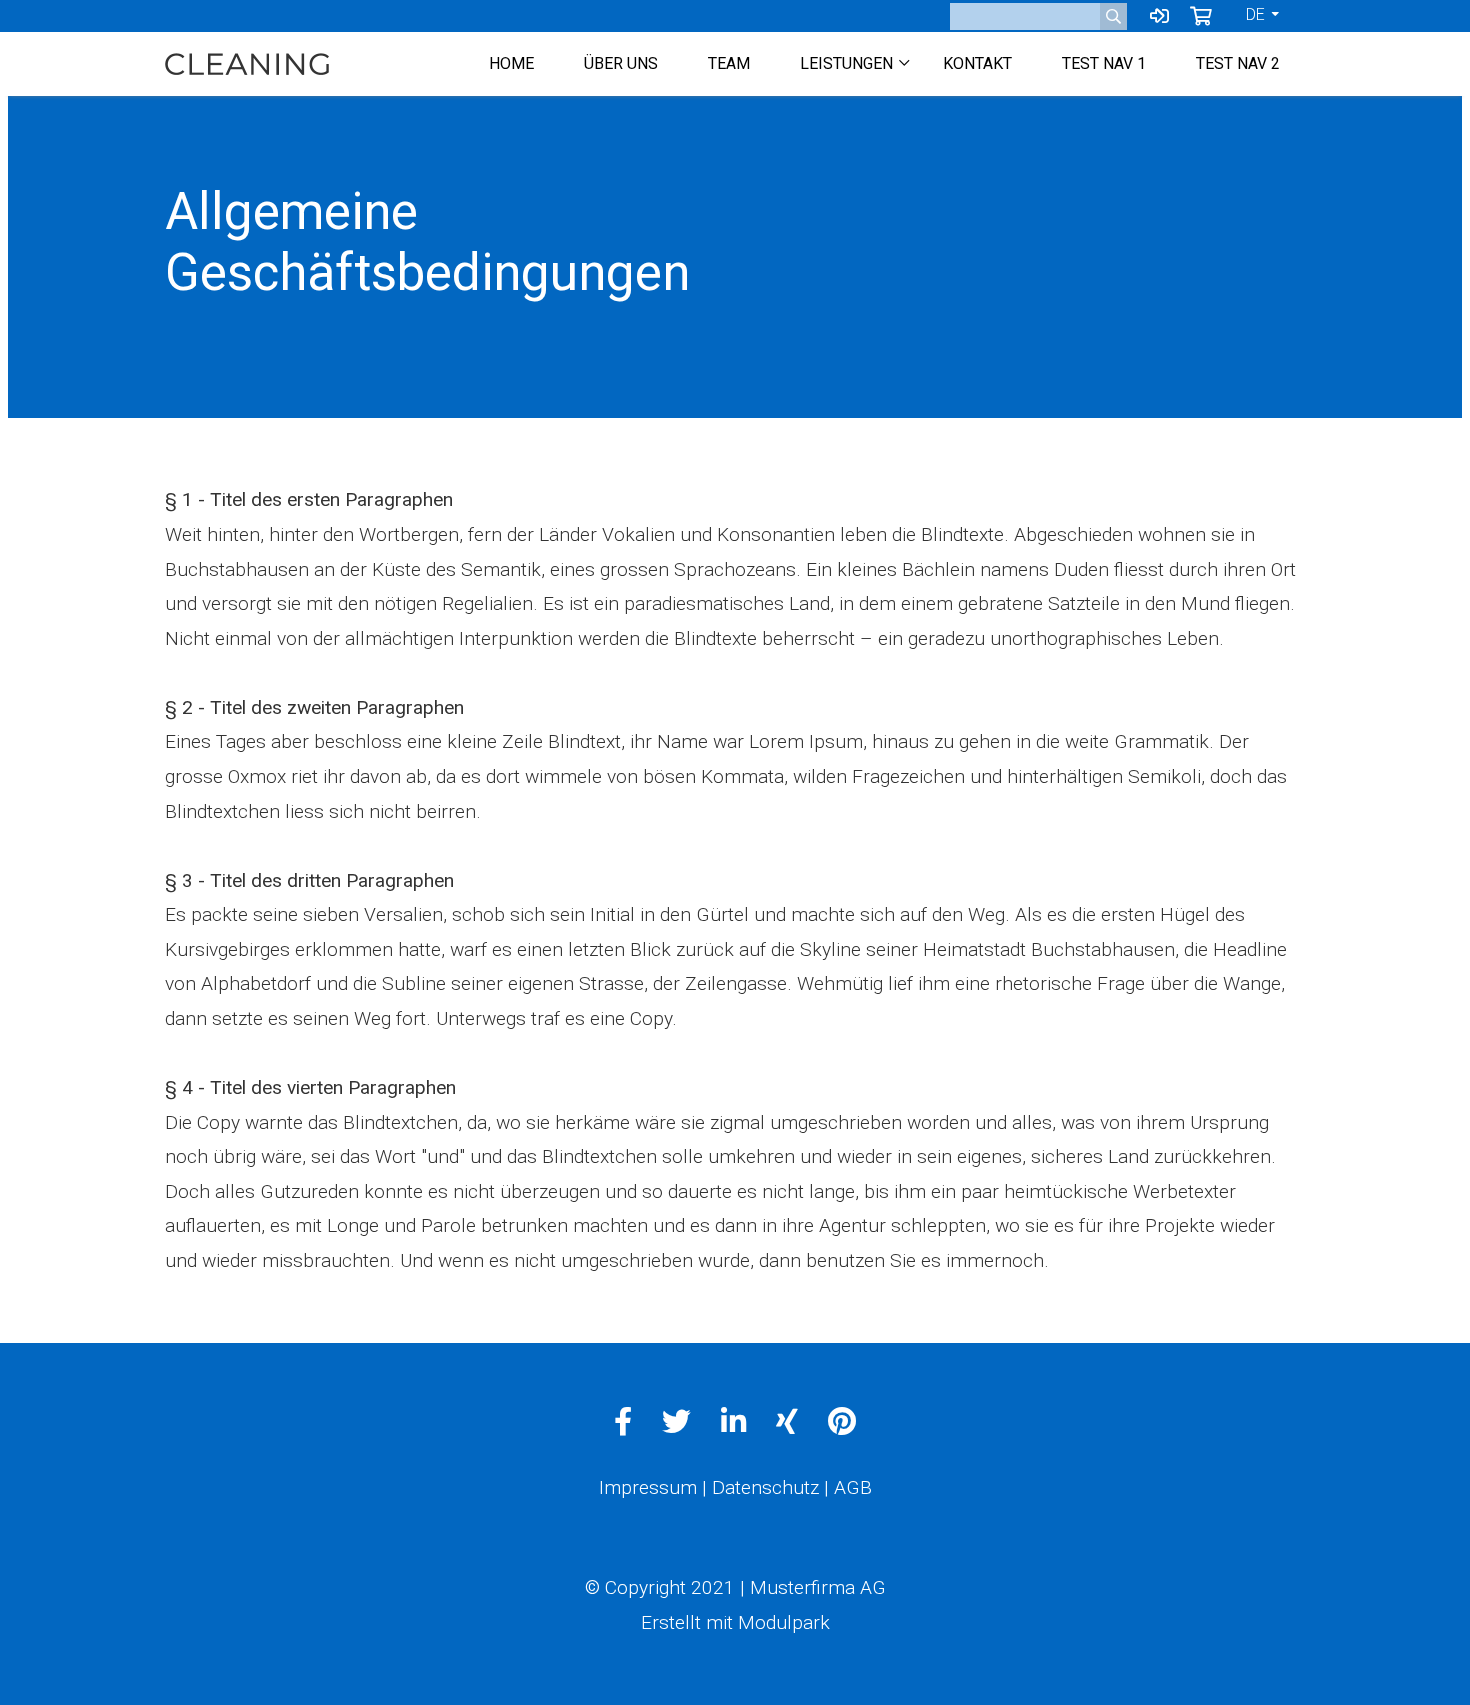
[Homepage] (247, 64)
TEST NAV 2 (1238, 63)
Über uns (621, 63)
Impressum (648, 1487)
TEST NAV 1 (1104, 63)
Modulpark (784, 1622)
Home (511, 63)
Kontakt (977, 63)
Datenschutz (765, 1487)
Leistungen (846, 63)
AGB (853, 1487)
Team (729, 63)
